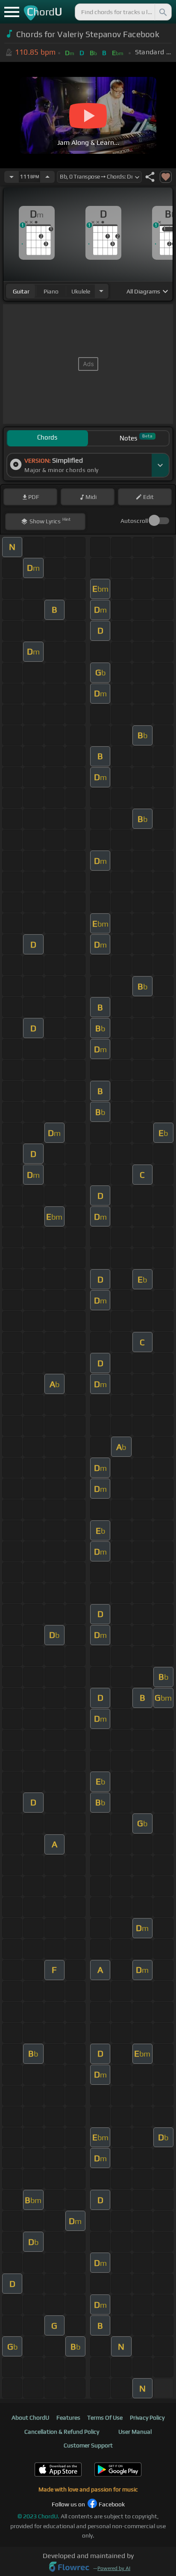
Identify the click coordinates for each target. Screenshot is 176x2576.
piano (51, 291)
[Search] (162, 12)
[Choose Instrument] (101, 291)
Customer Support (88, 2445)
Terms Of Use (105, 2418)
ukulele (81, 291)
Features (68, 2418)
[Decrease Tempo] (12, 177)
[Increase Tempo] (47, 177)
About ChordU (30, 2418)
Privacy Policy (147, 2418)
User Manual (135, 2432)
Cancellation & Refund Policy (62, 2432)
